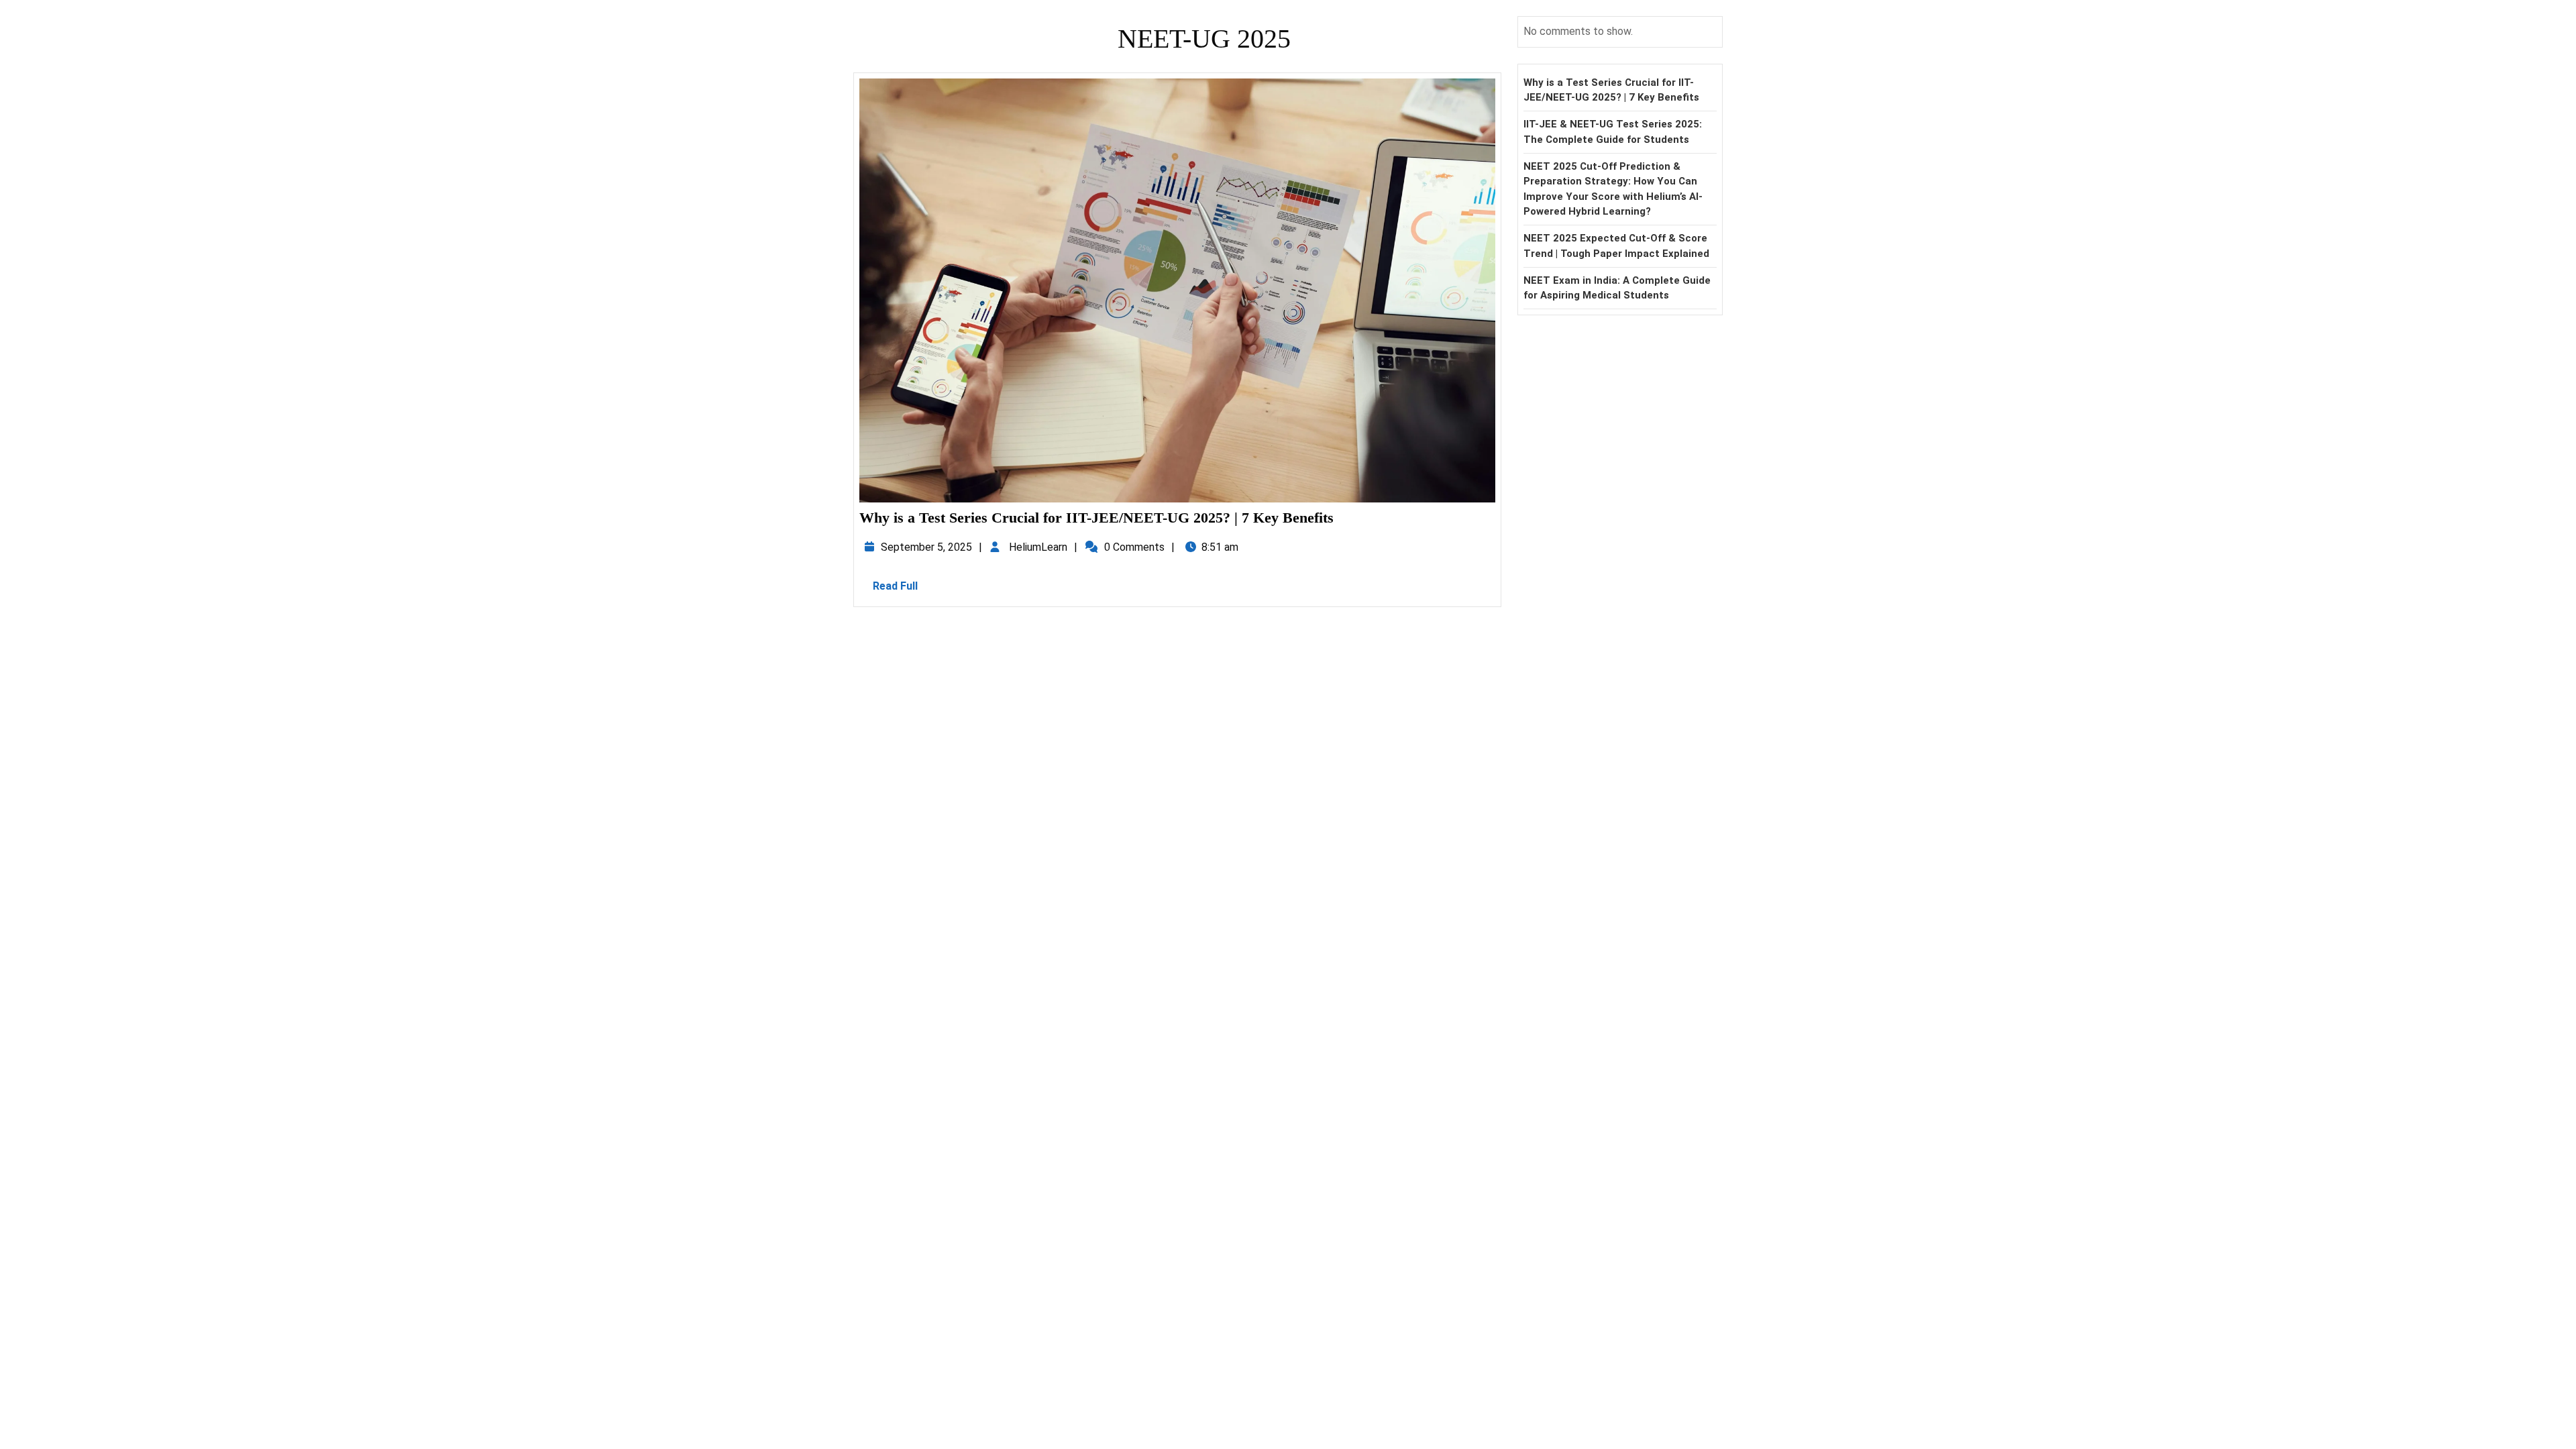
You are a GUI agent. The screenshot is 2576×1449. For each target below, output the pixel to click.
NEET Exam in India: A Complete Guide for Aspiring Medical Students (1617, 288)
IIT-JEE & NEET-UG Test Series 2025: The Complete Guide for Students (1613, 132)
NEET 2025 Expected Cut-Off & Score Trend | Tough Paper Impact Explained (1616, 246)
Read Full (902, 590)
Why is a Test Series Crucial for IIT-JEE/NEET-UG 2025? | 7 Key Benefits (1096, 518)
